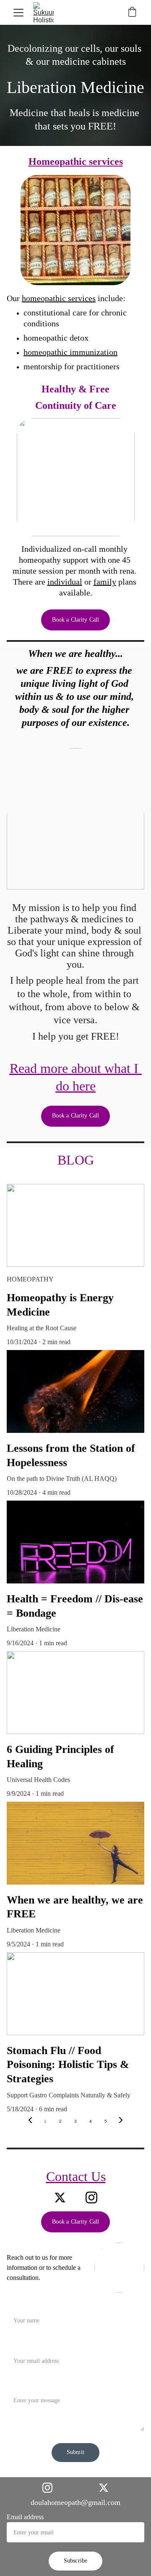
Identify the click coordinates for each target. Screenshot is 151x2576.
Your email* (23, 2345)
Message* (20, 2385)
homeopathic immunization (70, 352)
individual (65, 582)
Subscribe (75, 2561)
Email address (25, 2517)
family (105, 582)
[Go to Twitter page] (60, 2197)
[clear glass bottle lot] (75, 230)
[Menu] (18, 13)
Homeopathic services (76, 161)
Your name (21, 2305)
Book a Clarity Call (76, 620)
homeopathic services (59, 298)
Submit (75, 2452)
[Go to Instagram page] (91, 2197)
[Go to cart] (132, 13)
